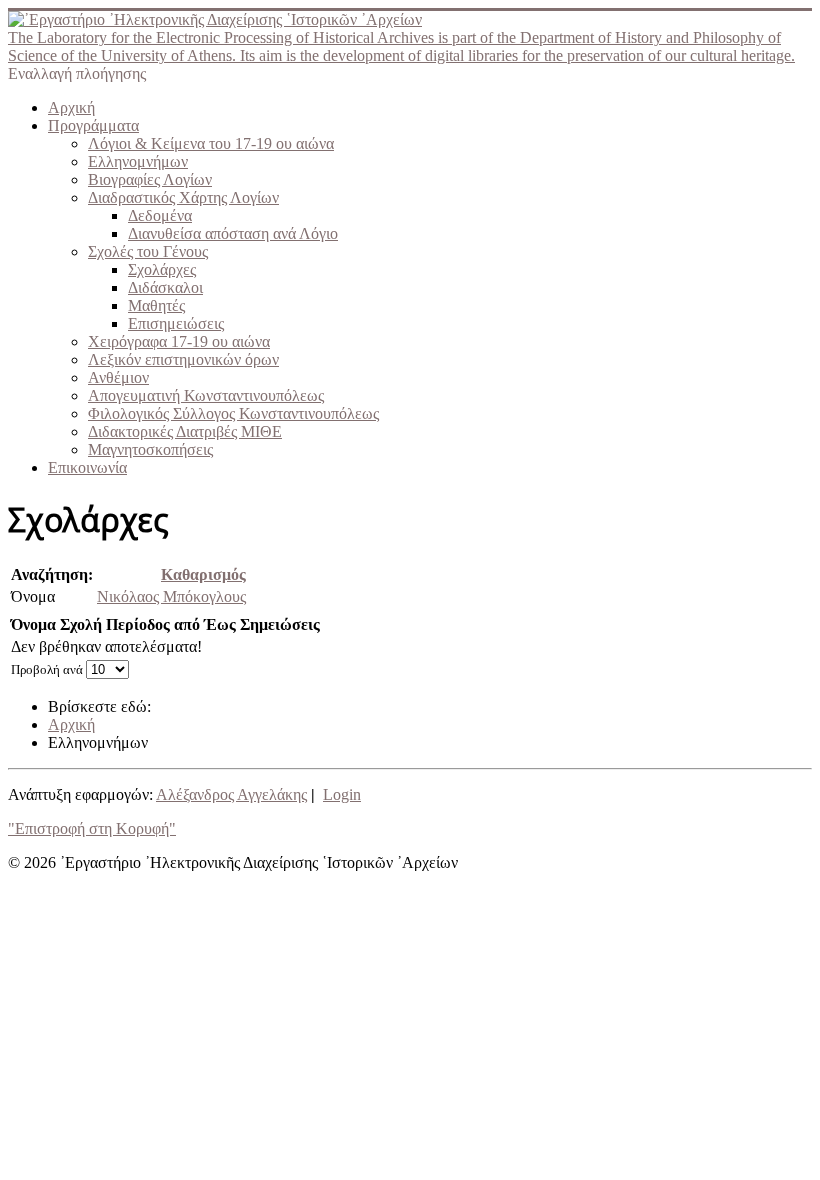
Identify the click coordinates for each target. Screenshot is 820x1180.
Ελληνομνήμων (138, 161)
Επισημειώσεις (176, 323)
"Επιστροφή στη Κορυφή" (92, 828)
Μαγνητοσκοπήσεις (150, 449)
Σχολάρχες (162, 269)
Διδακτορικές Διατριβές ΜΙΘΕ (185, 431)
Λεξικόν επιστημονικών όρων (183, 359)
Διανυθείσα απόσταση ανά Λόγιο (233, 233)
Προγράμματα (93, 125)
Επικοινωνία (87, 467)
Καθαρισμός (203, 574)
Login (342, 794)
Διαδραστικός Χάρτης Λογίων (183, 197)
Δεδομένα (160, 215)
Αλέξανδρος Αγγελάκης (231, 794)
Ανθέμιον (118, 377)
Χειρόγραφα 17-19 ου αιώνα (179, 341)
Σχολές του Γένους (148, 251)
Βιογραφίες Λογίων (150, 179)
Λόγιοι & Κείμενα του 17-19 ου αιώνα (211, 143)
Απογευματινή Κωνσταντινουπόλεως (206, 395)
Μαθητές (156, 305)
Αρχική (71, 107)
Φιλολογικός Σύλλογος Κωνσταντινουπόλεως (233, 413)
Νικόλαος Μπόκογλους (171, 596)
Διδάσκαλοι (165, 287)
